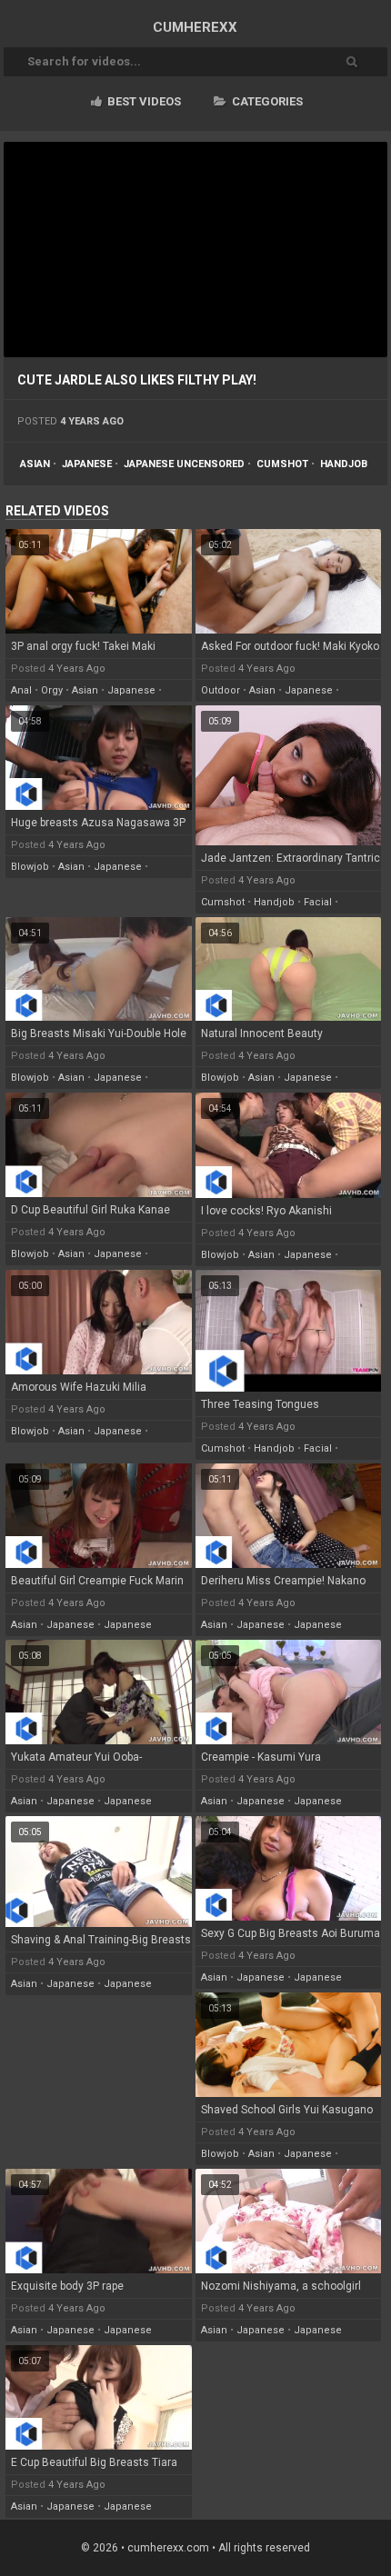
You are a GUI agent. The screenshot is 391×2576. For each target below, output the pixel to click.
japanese (87, 464)
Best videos (143, 101)
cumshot (282, 464)
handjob (344, 464)
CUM (195, 27)
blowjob (30, 867)
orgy (52, 690)
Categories (266, 101)
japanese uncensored (184, 464)
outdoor (221, 690)
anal (21, 690)
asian (35, 464)
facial (318, 902)
